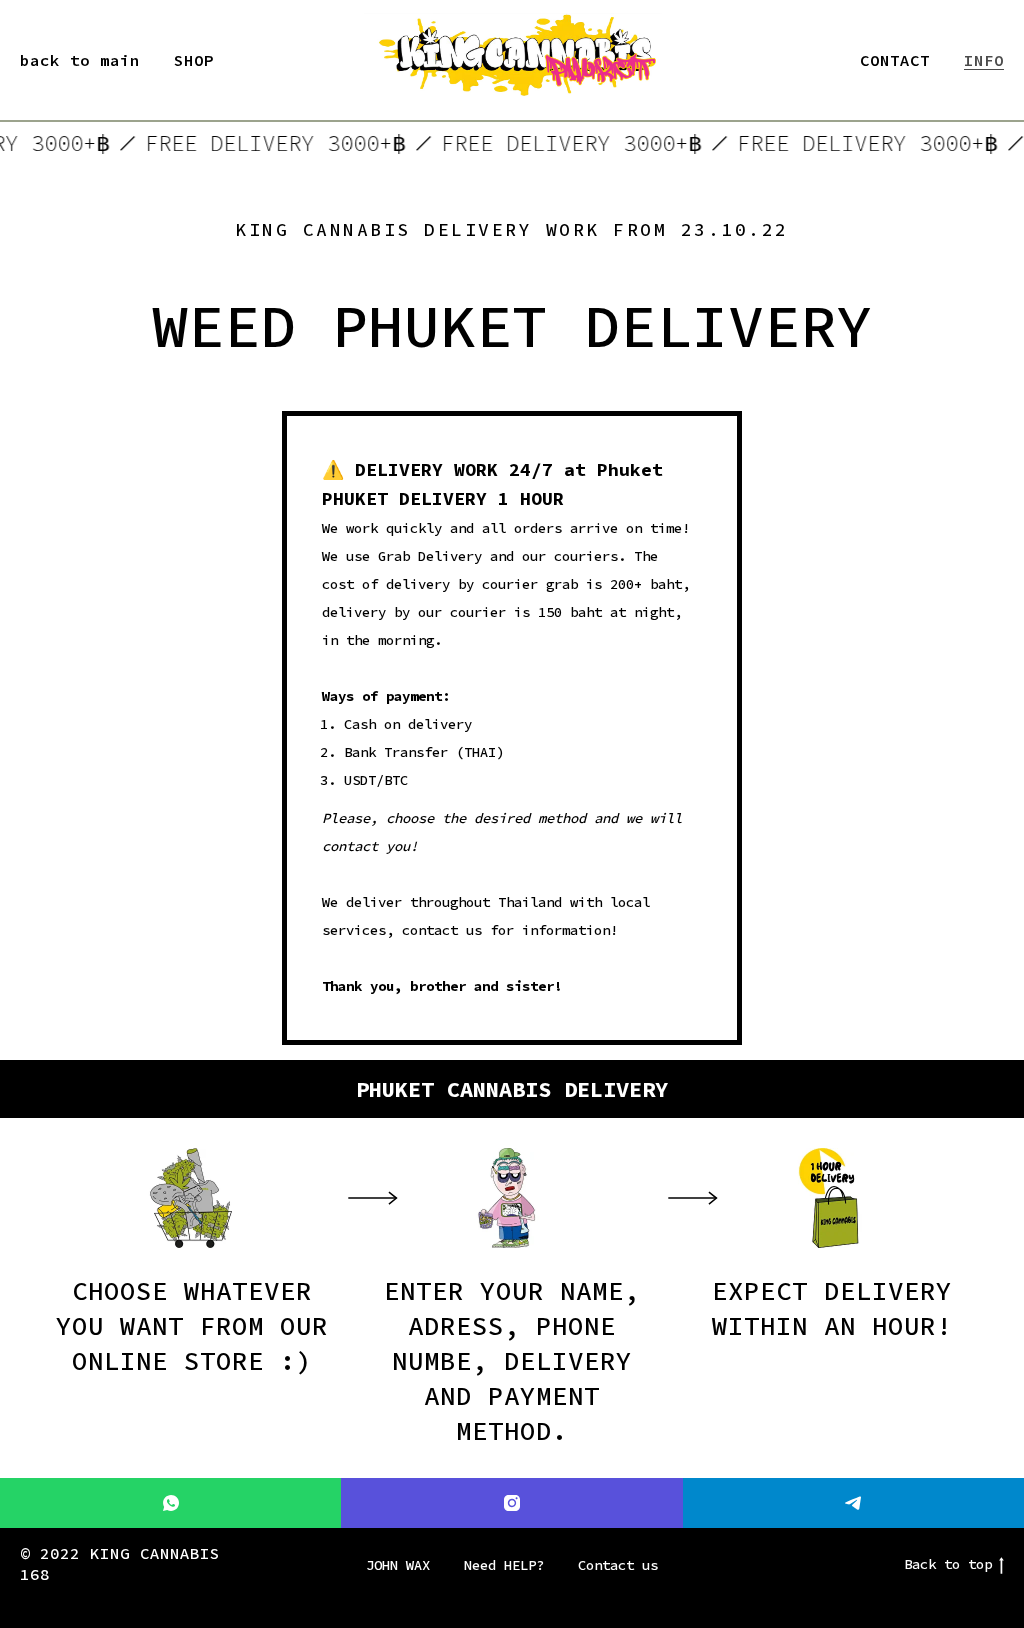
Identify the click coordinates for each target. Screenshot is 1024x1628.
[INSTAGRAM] (511, 1503)
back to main (80, 60)
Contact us (618, 1565)
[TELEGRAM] (853, 1503)
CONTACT (895, 60)
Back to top (948, 1564)
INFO (984, 60)
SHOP (194, 60)
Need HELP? (504, 1565)
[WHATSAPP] (170, 1503)
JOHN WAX (398, 1565)
